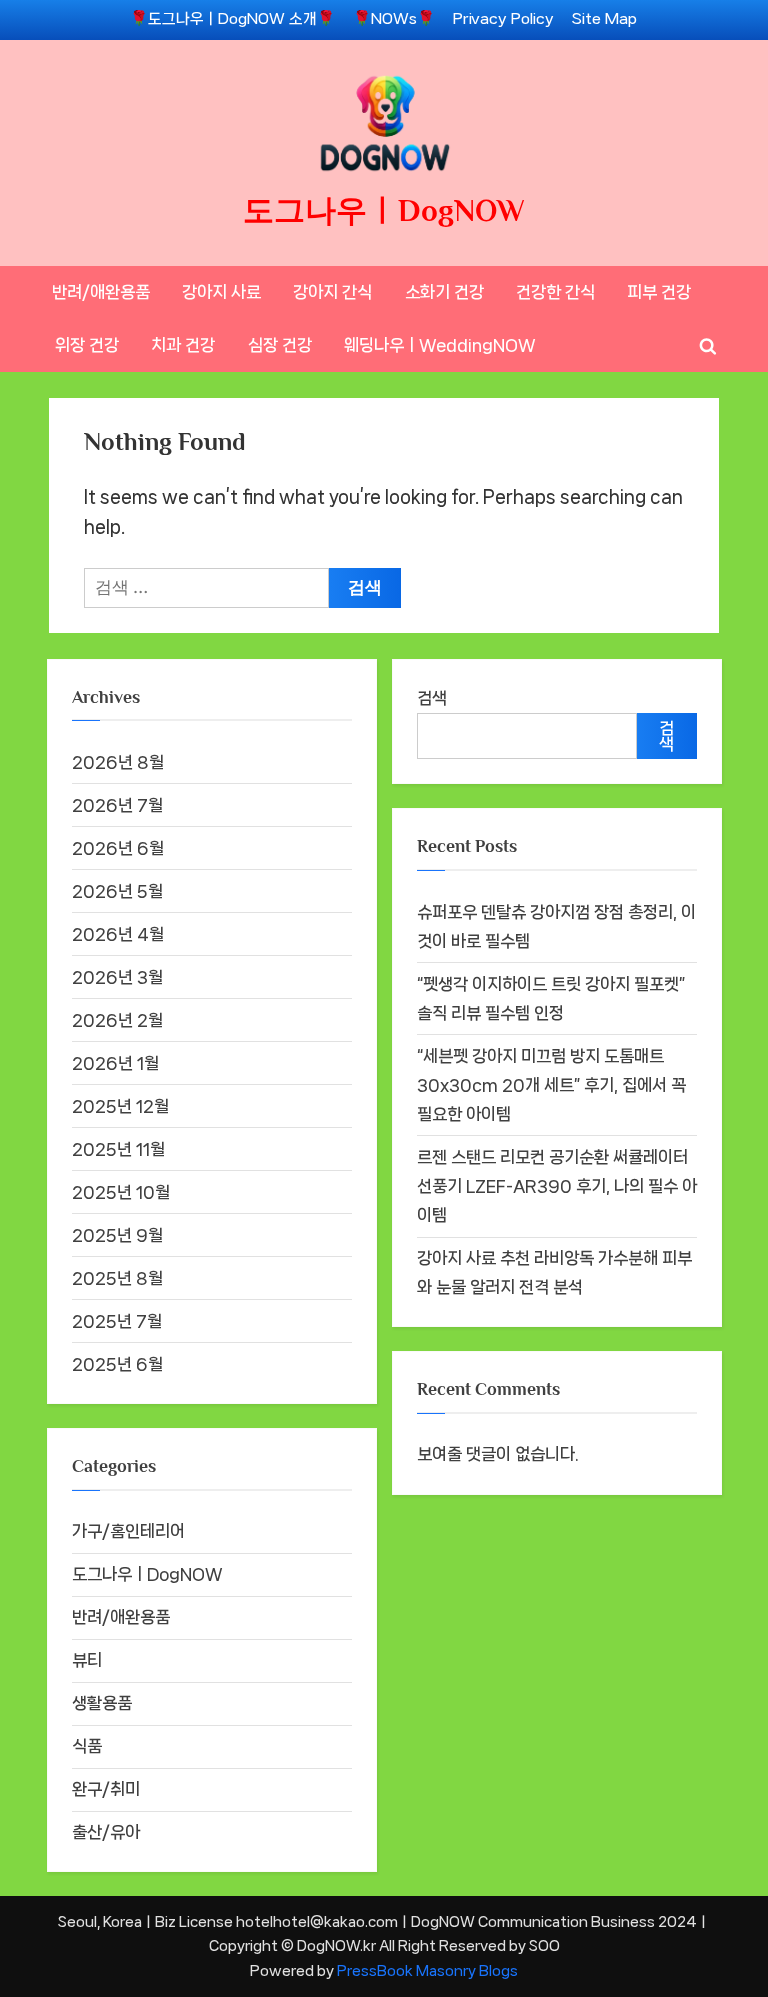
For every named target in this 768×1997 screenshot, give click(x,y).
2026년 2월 (117, 1020)
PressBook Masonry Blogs (427, 1970)
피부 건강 (659, 292)
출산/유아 (106, 1832)
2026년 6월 (118, 848)
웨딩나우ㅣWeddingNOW (440, 345)
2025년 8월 (117, 1278)
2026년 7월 (117, 805)
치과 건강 (183, 345)
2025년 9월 (117, 1235)
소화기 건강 (444, 292)
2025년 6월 (117, 1364)
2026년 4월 (118, 934)
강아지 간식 (332, 292)
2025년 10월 (121, 1192)
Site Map (604, 19)
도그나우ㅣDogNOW (384, 210)
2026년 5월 (117, 891)
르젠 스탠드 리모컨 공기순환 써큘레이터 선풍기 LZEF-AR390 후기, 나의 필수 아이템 (557, 1186)
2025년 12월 (120, 1106)
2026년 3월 (117, 977)
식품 (87, 1746)
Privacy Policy (503, 19)
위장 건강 (87, 345)
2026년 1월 (115, 1063)
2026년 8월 (118, 762)
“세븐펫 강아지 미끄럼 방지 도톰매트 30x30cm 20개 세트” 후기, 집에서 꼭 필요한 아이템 (551, 1085)
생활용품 (102, 1703)
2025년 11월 (118, 1149)
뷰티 (87, 1660)
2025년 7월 (117, 1321)
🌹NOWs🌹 (394, 19)
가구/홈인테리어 (128, 1531)
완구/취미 (106, 1789)
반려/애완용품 (101, 292)
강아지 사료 (221, 292)
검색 (432, 698)
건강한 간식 (555, 292)
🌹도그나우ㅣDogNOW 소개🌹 (232, 19)
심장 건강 (280, 345)
